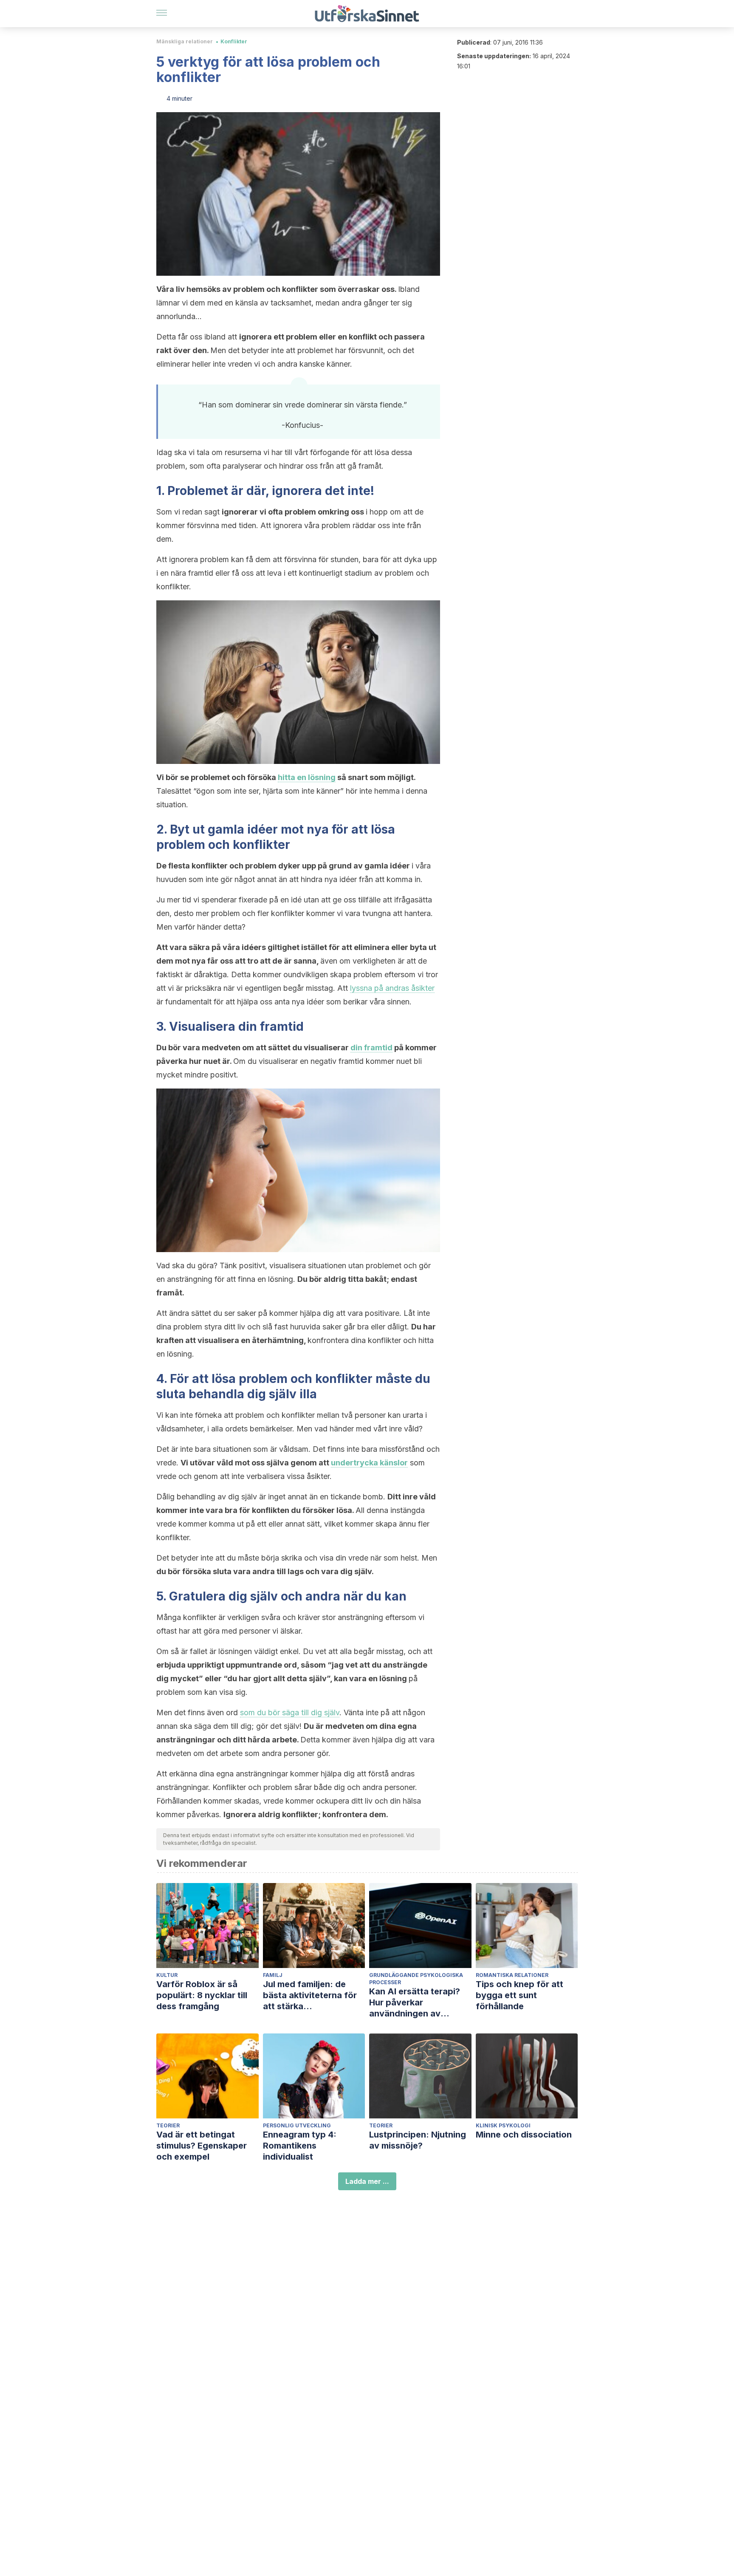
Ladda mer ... (367, 2181)
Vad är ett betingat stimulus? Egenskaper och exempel (202, 2146)
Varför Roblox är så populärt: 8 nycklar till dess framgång (202, 1995)
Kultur (167, 1975)
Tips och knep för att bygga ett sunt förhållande (519, 1995)
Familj (273, 1975)
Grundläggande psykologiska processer (416, 1979)
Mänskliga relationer (185, 41)
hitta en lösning (307, 777)
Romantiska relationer (512, 1975)
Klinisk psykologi (503, 2125)
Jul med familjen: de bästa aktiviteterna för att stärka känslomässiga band (310, 1995)
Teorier (168, 2125)
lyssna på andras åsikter (392, 988)
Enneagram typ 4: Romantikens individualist (300, 2146)
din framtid (371, 1048)
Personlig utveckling (297, 2125)
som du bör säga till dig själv (290, 1712)
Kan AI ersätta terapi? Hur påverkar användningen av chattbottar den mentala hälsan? (420, 2003)
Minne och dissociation (524, 2135)
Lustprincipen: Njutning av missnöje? (418, 2140)
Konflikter (234, 41)
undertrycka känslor (369, 1463)
